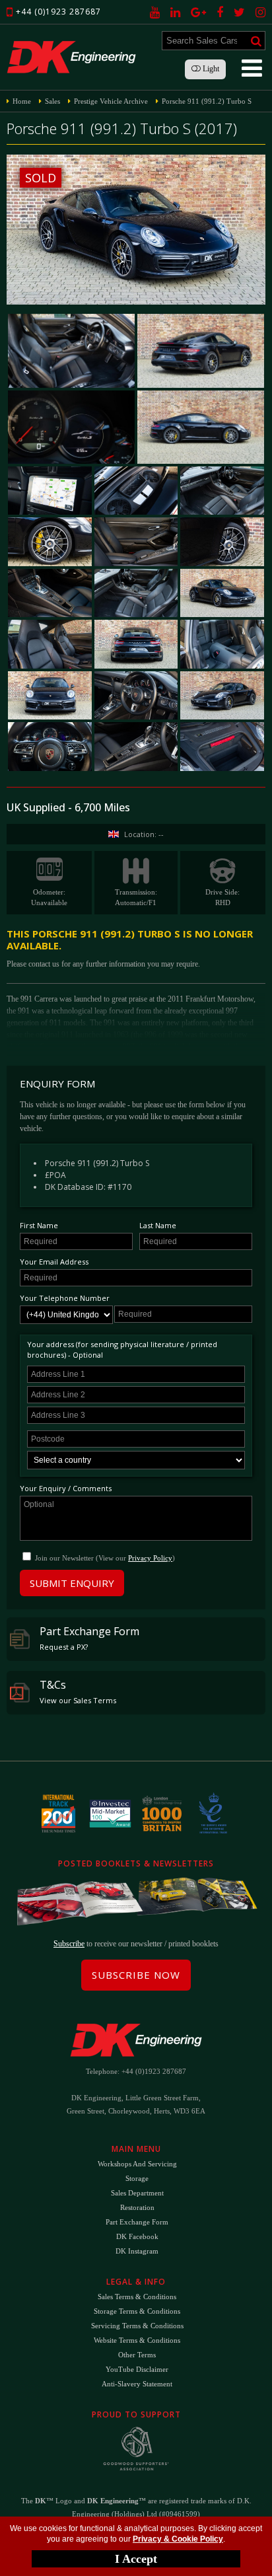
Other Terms (137, 2355)
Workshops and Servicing (137, 2164)
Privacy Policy (150, 1558)
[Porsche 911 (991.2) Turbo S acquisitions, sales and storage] (71, 350)
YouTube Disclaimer (137, 2369)
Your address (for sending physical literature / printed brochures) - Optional (122, 1349)
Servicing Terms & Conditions (137, 2326)
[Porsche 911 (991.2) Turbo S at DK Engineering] (136, 644)
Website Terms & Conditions (137, 2340)
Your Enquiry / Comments (66, 1488)
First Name (39, 1225)
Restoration (137, 2207)
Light (210, 69)
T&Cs (78, 1691)
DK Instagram (137, 2251)
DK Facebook (137, 2236)
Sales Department (137, 2193)
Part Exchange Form (89, 1638)
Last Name (158, 1225)
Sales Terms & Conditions (137, 2297)
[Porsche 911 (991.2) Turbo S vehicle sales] (136, 746)
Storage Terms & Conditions (137, 2311)
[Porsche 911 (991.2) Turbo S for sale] (201, 350)
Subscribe (69, 1944)
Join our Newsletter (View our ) (105, 1558)
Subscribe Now (136, 1975)
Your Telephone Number (65, 1298)
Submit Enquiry (72, 1583)
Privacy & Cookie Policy (178, 2539)
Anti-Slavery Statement (137, 2384)
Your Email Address (54, 1262)
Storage (137, 2178)
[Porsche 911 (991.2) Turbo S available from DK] (201, 427)
